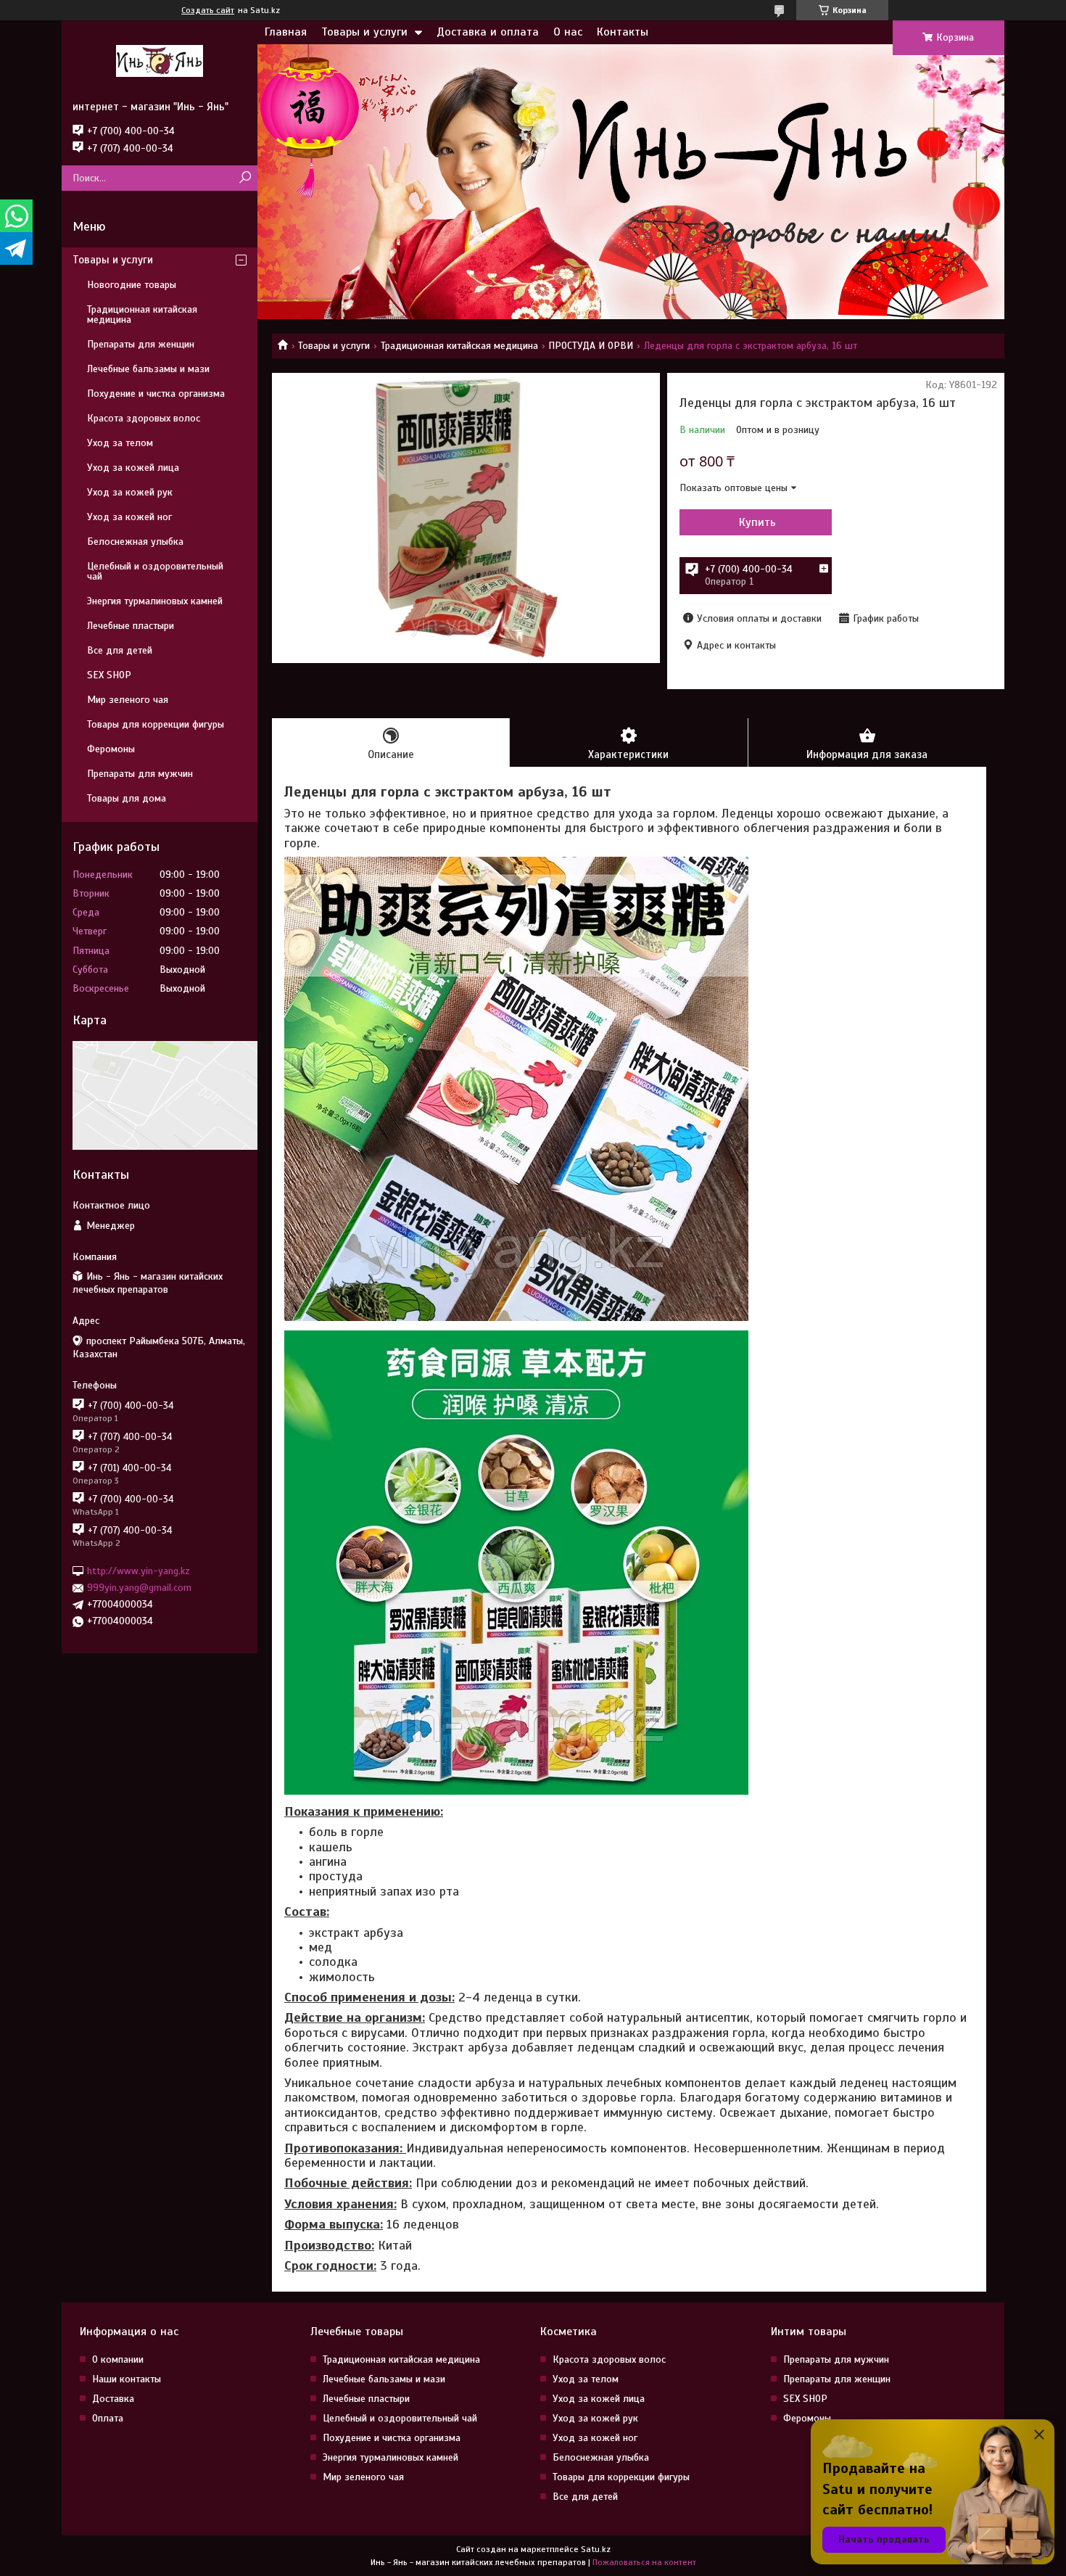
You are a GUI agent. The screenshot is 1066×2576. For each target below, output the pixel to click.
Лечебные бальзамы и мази (148, 369)
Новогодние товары (132, 285)
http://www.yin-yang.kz (139, 1571)
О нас (568, 32)
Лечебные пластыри (131, 626)
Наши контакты (127, 2379)
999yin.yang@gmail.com (139, 1588)
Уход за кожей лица (133, 468)
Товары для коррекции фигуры (156, 724)
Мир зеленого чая (128, 700)
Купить (757, 522)
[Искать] (245, 178)
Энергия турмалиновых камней (155, 601)
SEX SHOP (109, 675)
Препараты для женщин (141, 344)
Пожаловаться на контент (644, 2562)
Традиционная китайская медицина (459, 346)
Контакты (623, 32)
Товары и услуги (364, 32)
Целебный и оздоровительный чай (155, 571)
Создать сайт (208, 10)
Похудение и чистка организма (156, 394)
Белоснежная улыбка (135, 542)
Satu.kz (596, 2549)
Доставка (113, 2399)
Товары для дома (127, 798)
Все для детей (120, 650)
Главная (286, 32)
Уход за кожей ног (129, 517)
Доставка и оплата (488, 32)
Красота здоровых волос (144, 418)
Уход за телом (120, 443)
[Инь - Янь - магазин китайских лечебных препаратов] (160, 60)
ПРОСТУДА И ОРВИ (591, 346)
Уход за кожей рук (130, 492)
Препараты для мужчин (140, 774)
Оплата (108, 2418)
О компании (118, 2359)
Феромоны (111, 749)
